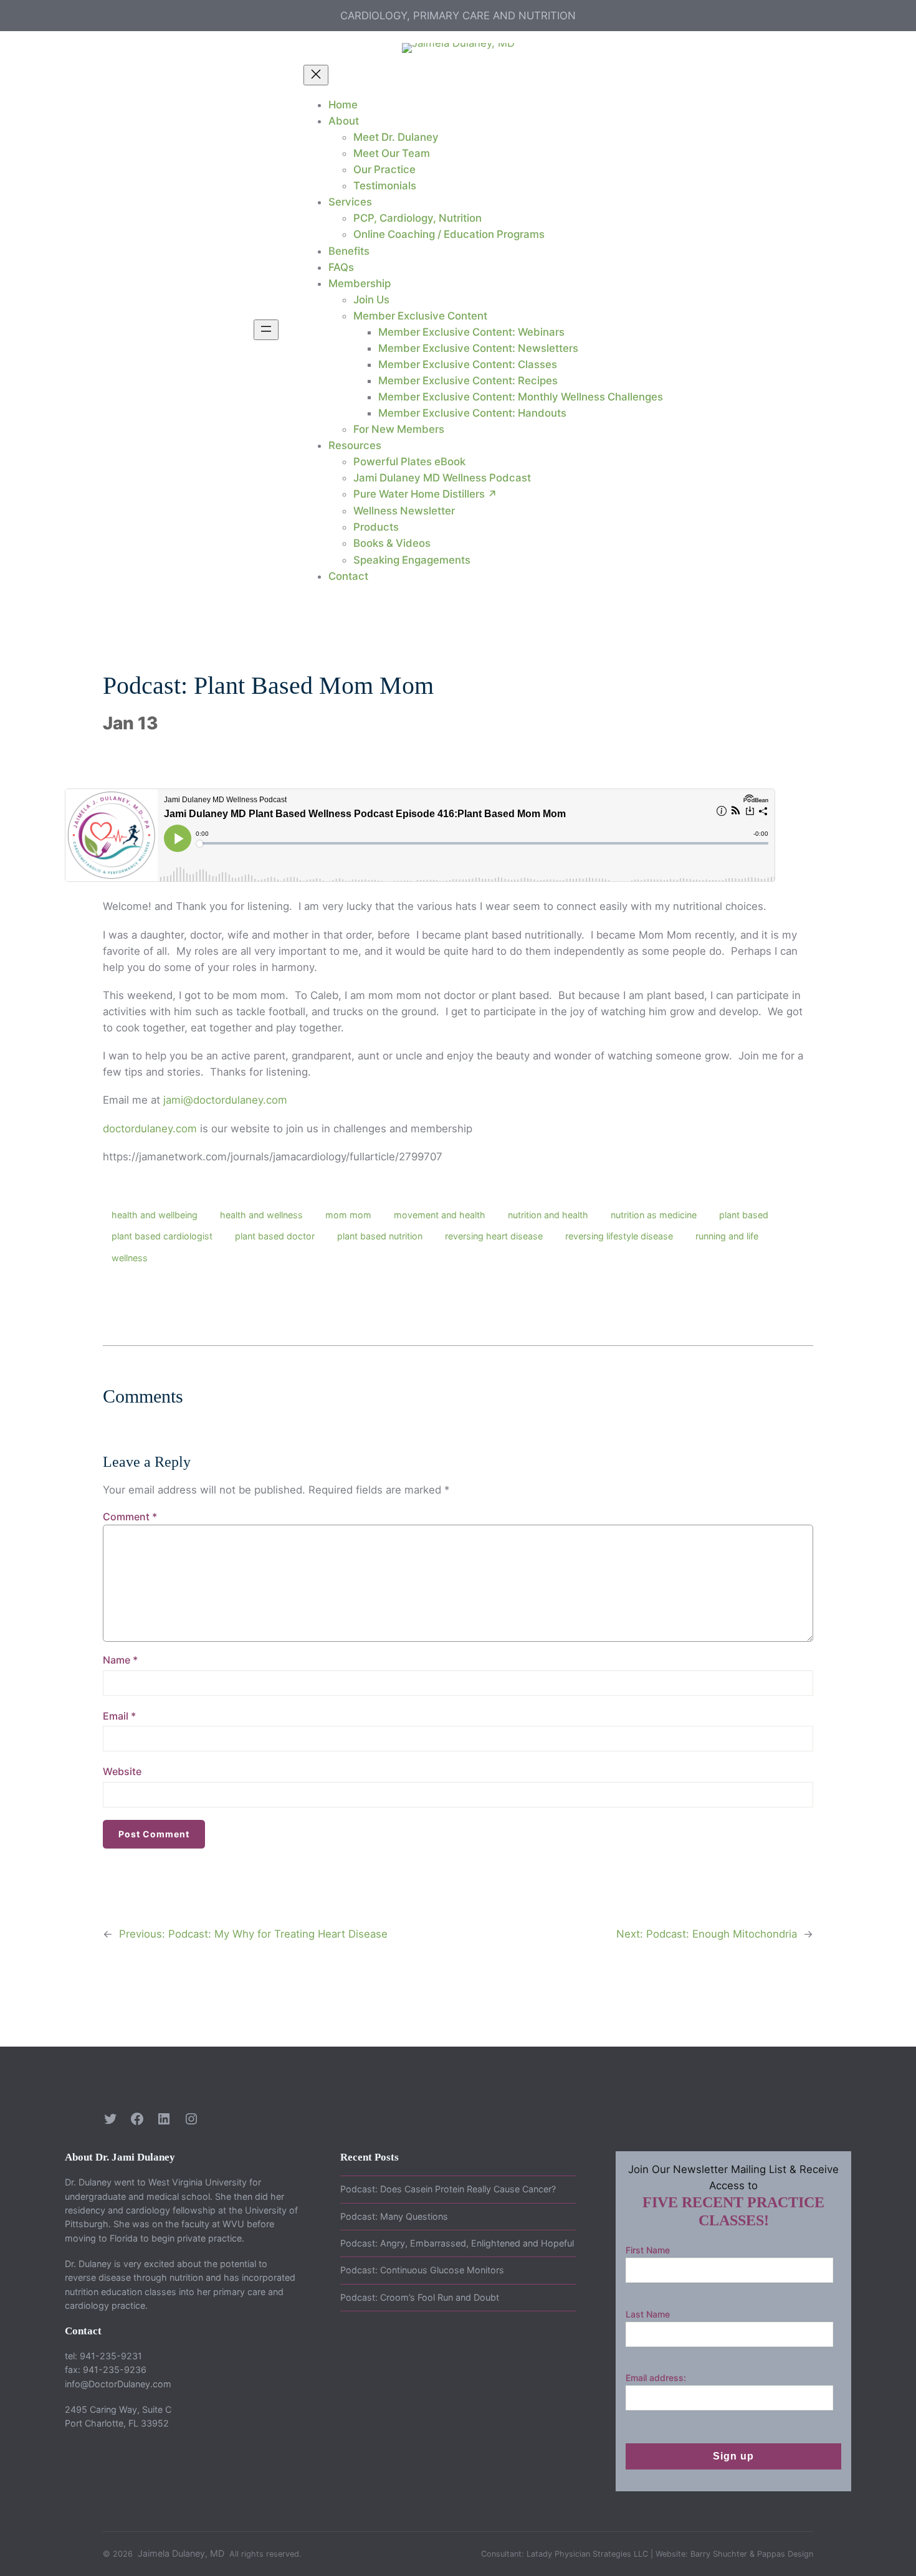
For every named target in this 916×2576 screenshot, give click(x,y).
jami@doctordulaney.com (225, 1100)
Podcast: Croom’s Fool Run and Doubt (420, 2297)
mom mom (348, 1215)
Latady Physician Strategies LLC (587, 2554)
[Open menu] (266, 330)
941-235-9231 (111, 2356)
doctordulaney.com (150, 1129)
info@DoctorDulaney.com (118, 2384)
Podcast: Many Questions (394, 2216)
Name (120, 1660)
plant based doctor (275, 1236)
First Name (648, 2250)
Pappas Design (785, 2554)
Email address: (656, 2378)
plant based (744, 1215)
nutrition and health (548, 1215)
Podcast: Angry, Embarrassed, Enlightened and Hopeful (457, 2243)
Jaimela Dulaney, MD (181, 2553)
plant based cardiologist (162, 1236)
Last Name (648, 2314)
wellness (130, 1258)
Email (119, 1716)
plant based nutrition (380, 1236)
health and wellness (261, 1215)
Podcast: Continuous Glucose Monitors (422, 2270)
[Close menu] (316, 75)
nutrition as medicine (654, 1215)
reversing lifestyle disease (619, 1236)
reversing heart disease (494, 1236)
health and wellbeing (155, 1215)
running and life (727, 1236)
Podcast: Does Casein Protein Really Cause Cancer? (448, 2189)
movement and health (440, 1215)
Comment (130, 1517)
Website (122, 1771)
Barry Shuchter (719, 2554)
